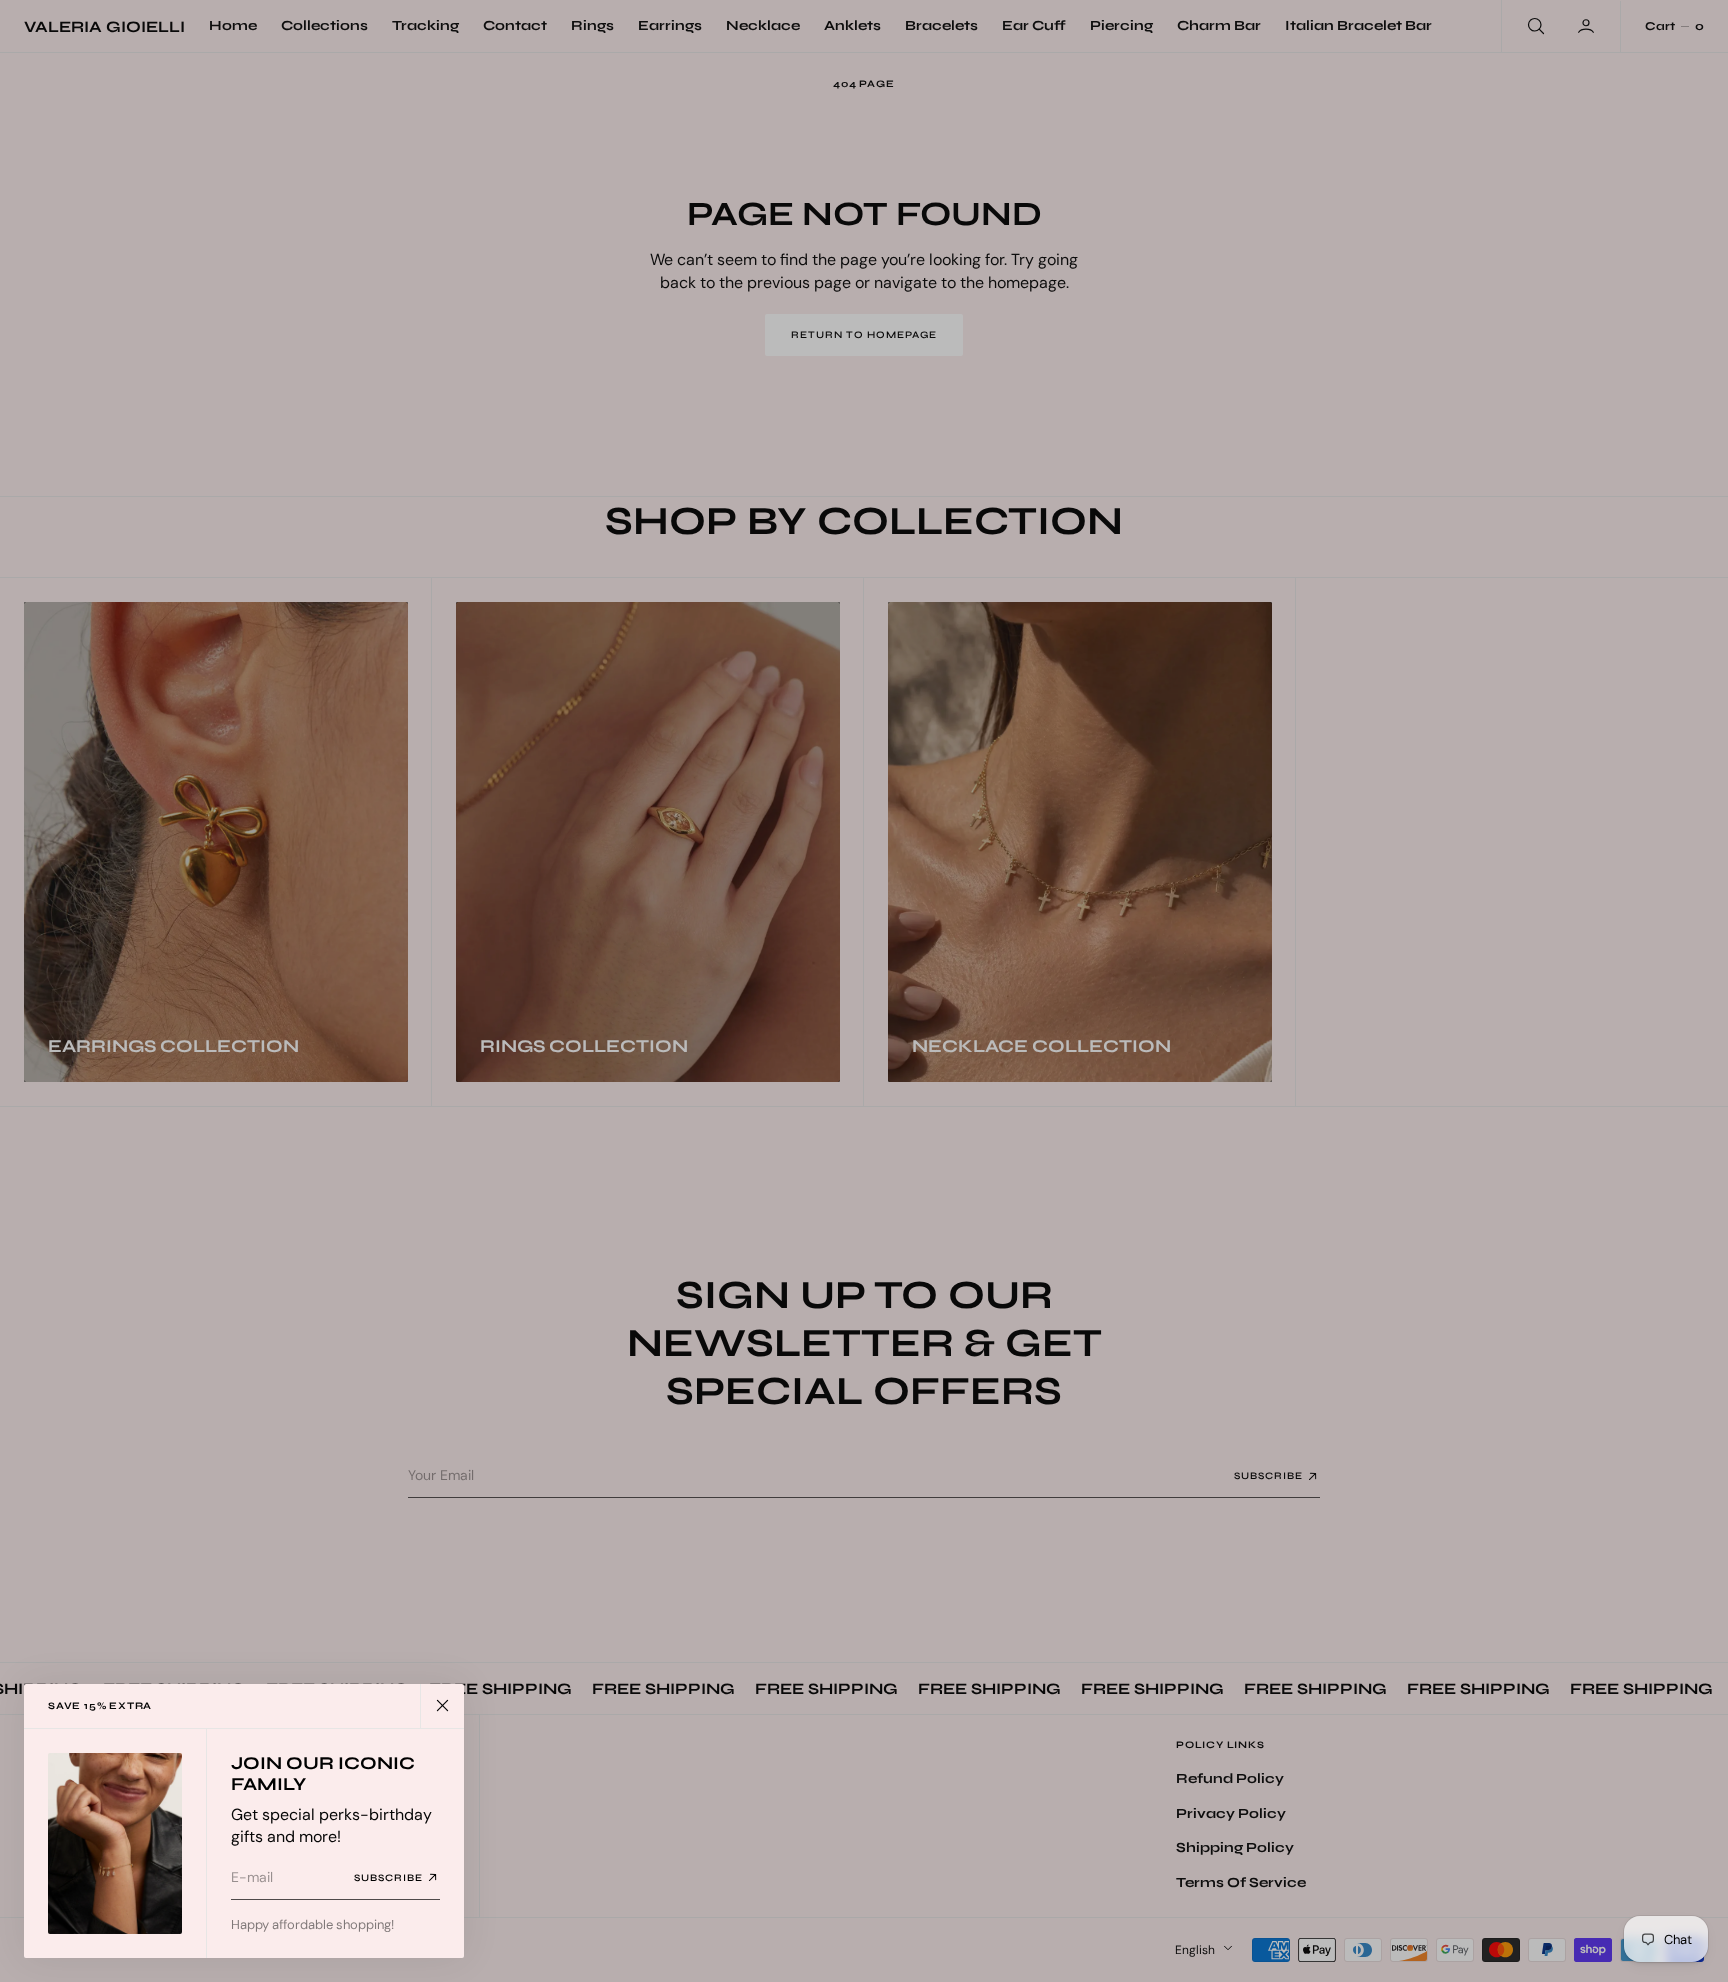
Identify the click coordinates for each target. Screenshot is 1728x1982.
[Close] (442, 1706)
